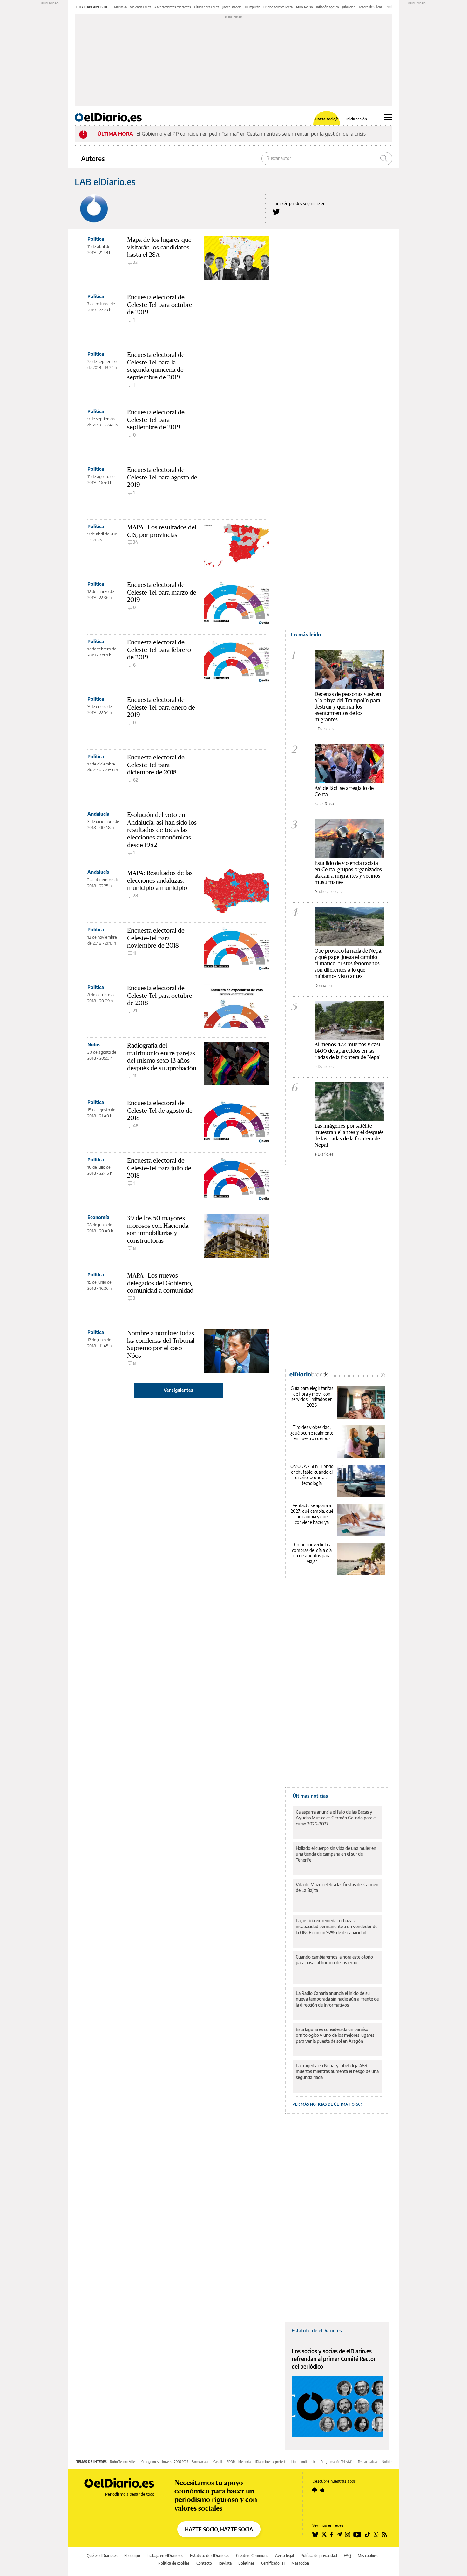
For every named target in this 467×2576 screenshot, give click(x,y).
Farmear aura (201, 2462)
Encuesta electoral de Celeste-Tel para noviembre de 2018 (156, 938)
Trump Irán (252, 7)
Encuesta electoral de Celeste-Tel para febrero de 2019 (159, 650)
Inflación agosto (328, 7)
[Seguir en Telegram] (339, 2534)
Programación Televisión (338, 2462)
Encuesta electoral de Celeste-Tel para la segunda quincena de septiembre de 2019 (156, 366)
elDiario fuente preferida (271, 2462)
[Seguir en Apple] (322, 2490)
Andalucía (98, 814)
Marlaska (120, 7)
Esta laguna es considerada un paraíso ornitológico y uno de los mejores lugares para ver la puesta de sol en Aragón (335, 2035)
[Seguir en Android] (315, 2490)
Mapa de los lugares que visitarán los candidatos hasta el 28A (159, 247)
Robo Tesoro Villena (124, 2462)
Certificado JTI (273, 2563)
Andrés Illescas (328, 891)
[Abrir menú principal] (388, 117)
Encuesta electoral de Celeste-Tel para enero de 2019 (161, 707)
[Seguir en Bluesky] (315, 2534)
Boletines (246, 2563)
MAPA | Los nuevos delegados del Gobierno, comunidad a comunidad (160, 1283)
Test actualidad (368, 2462)
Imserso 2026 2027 (175, 2462)
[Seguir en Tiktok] (368, 2534)
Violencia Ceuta (141, 7)
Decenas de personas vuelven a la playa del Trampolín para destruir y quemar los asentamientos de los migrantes (348, 707)
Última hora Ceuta (207, 7)
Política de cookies (174, 2563)
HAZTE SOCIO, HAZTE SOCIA (219, 2529)
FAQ (347, 2556)
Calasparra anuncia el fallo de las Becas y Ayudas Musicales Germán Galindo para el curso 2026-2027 (336, 1818)
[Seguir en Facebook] (332, 2534)
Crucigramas (150, 2462)
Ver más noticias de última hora (327, 2104)
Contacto (204, 2563)
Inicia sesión (357, 119)
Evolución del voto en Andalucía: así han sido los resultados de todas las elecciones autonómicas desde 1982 (162, 830)
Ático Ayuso (304, 7)
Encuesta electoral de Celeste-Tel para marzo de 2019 (162, 592)
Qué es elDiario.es (102, 2556)
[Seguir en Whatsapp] (376, 2534)
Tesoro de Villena (371, 7)
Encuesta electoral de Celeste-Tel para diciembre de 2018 (156, 765)
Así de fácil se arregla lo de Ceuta (344, 791)
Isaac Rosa (324, 804)
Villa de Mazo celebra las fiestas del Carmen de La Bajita (337, 1887)
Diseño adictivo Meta (278, 7)
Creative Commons (252, 2556)
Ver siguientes (178, 1390)
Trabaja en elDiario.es (165, 2556)
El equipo (132, 2556)
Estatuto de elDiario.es (317, 2330)
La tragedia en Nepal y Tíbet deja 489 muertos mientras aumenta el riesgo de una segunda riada (337, 2071)
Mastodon (300, 2563)
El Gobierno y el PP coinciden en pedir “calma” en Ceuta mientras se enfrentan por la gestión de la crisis (251, 134)
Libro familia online (304, 2462)
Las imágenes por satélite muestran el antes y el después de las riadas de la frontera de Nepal (349, 1135)
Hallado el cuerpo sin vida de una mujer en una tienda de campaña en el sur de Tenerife (336, 1854)
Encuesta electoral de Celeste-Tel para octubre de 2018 (160, 995)
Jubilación (349, 7)
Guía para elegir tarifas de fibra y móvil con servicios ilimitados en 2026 (312, 1397)
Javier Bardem (232, 7)
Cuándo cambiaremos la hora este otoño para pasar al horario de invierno (334, 1960)
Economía (98, 1217)
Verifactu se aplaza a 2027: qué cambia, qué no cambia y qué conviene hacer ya (312, 1514)
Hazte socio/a (327, 119)
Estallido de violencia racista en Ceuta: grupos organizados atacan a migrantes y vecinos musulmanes (348, 872)
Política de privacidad (319, 2556)
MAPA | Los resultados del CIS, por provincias (162, 531)
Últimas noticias (310, 1796)
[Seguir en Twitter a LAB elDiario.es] (276, 212)
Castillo (219, 2462)
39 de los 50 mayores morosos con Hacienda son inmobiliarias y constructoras (158, 1229)
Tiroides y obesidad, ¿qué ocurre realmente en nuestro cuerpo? (312, 1433)
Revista (225, 2563)
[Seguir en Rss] (384, 2534)
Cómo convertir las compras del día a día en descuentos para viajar (312, 1553)
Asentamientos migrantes (173, 7)
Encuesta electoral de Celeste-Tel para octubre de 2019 (160, 305)
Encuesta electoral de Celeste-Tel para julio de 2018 (159, 1168)
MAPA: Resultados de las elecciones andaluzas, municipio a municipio (160, 880)
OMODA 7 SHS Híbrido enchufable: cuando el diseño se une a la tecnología (312, 1475)
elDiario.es (324, 729)
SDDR (231, 2462)
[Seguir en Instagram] (348, 2534)
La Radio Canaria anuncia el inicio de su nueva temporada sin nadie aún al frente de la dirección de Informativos (337, 1999)
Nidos (94, 1044)
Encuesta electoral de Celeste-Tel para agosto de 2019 (162, 477)
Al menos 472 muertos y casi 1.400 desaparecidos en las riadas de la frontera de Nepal (348, 1051)
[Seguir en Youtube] (357, 2534)
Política (96, 239)
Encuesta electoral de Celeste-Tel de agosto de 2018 (160, 1110)
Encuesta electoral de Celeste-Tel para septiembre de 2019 (156, 420)
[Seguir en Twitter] (324, 2534)
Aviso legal (284, 2556)
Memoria (244, 2462)
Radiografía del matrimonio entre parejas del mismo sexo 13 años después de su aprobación (162, 1057)
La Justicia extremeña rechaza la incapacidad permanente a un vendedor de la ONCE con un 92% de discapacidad (337, 1926)
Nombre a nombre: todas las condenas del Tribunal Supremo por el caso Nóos (161, 1344)
